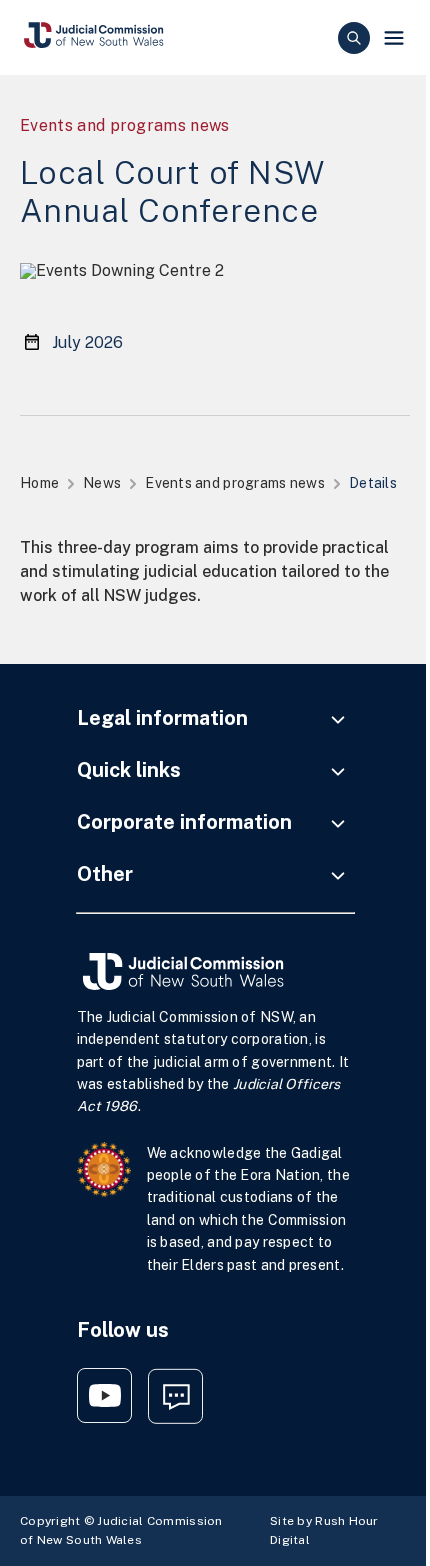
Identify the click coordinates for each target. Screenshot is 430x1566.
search (354, 38)
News (102, 483)
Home (39, 483)
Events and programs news (235, 483)
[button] (394, 38)
